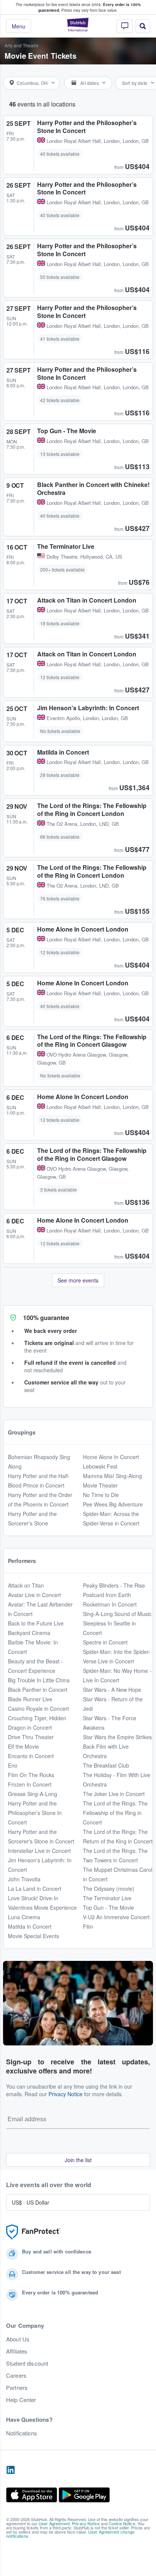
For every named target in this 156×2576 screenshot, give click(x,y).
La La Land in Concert (35, 1889)
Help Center (21, 2400)
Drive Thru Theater (31, 1737)
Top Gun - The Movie (108, 1907)
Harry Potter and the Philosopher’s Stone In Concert (35, 1813)
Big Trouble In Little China (39, 1680)
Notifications (22, 2433)
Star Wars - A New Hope (112, 1690)
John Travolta (24, 1879)
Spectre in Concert (105, 1642)
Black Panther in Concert (38, 1690)
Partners (17, 2388)
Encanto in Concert (31, 1756)
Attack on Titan (26, 1585)
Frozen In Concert (30, 1784)
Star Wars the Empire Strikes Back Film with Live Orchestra (117, 1746)
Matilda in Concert (30, 1926)
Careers (16, 2376)
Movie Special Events (34, 1936)
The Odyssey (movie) (109, 1889)
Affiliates (17, 2351)
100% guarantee (46, 1318)
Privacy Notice (66, 2094)
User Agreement (54, 2523)
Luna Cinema (24, 1917)
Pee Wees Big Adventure (113, 1504)
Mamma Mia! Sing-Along (112, 1476)
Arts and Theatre (22, 45)
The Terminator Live (107, 1898)
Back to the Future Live (36, 1623)
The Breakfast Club (106, 1765)
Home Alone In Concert (111, 1457)
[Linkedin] (11, 2470)
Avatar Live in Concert (34, 1595)
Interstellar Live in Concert (39, 1851)
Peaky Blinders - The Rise (114, 1585)
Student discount (27, 2363)
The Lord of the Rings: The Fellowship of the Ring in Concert (115, 1813)
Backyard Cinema (29, 1633)
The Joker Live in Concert (114, 1794)
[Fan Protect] (33, 2232)
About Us (18, 2339)
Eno (13, 1765)
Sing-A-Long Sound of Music (117, 1614)
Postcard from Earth (107, 1595)
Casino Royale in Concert (38, 1708)
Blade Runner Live (30, 1699)
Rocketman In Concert (110, 1604)
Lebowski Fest (100, 1466)
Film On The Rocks (31, 1775)
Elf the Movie (23, 1746)
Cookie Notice (122, 2523)
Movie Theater (100, 1485)
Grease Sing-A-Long (33, 1794)
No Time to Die (101, 1495)
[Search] (143, 26)
